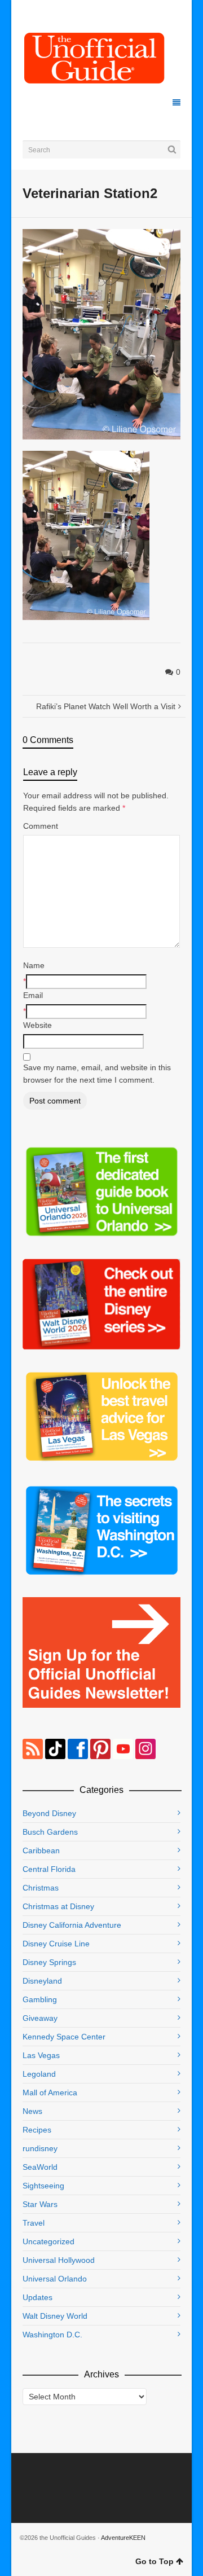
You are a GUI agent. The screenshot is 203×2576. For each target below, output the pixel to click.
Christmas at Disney (58, 1906)
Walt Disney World (55, 2316)
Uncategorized (48, 2241)
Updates (37, 2297)
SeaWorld (40, 2167)
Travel (34, 2223)
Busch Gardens (50, 1832)
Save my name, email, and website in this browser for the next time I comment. (97, 1074)
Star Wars (40, 2204)
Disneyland (42, 1981)
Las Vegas (41, 2055)
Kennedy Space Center (64, 2037)
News (32, 2111)
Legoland (39, 2074)
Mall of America (50, 2093)
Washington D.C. (52, 2335)
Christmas (41, 1888)
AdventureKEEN (123, 2538)
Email (33, 995)
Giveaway (40, 2018)
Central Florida (49, 1869)
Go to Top (155, 2561)
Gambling (40, 1999)
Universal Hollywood (59, 2260)
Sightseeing (43, 2186)
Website (37, 1025)
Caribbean (41, 1850)
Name (34, 965)
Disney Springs (49, 1962)
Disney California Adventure (72, 1925)
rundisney (40, 2148)
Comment (41, 826)
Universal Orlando (55, 2279)
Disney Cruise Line (56, 1944)
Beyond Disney (49, 1813)
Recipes (37, 2130)
